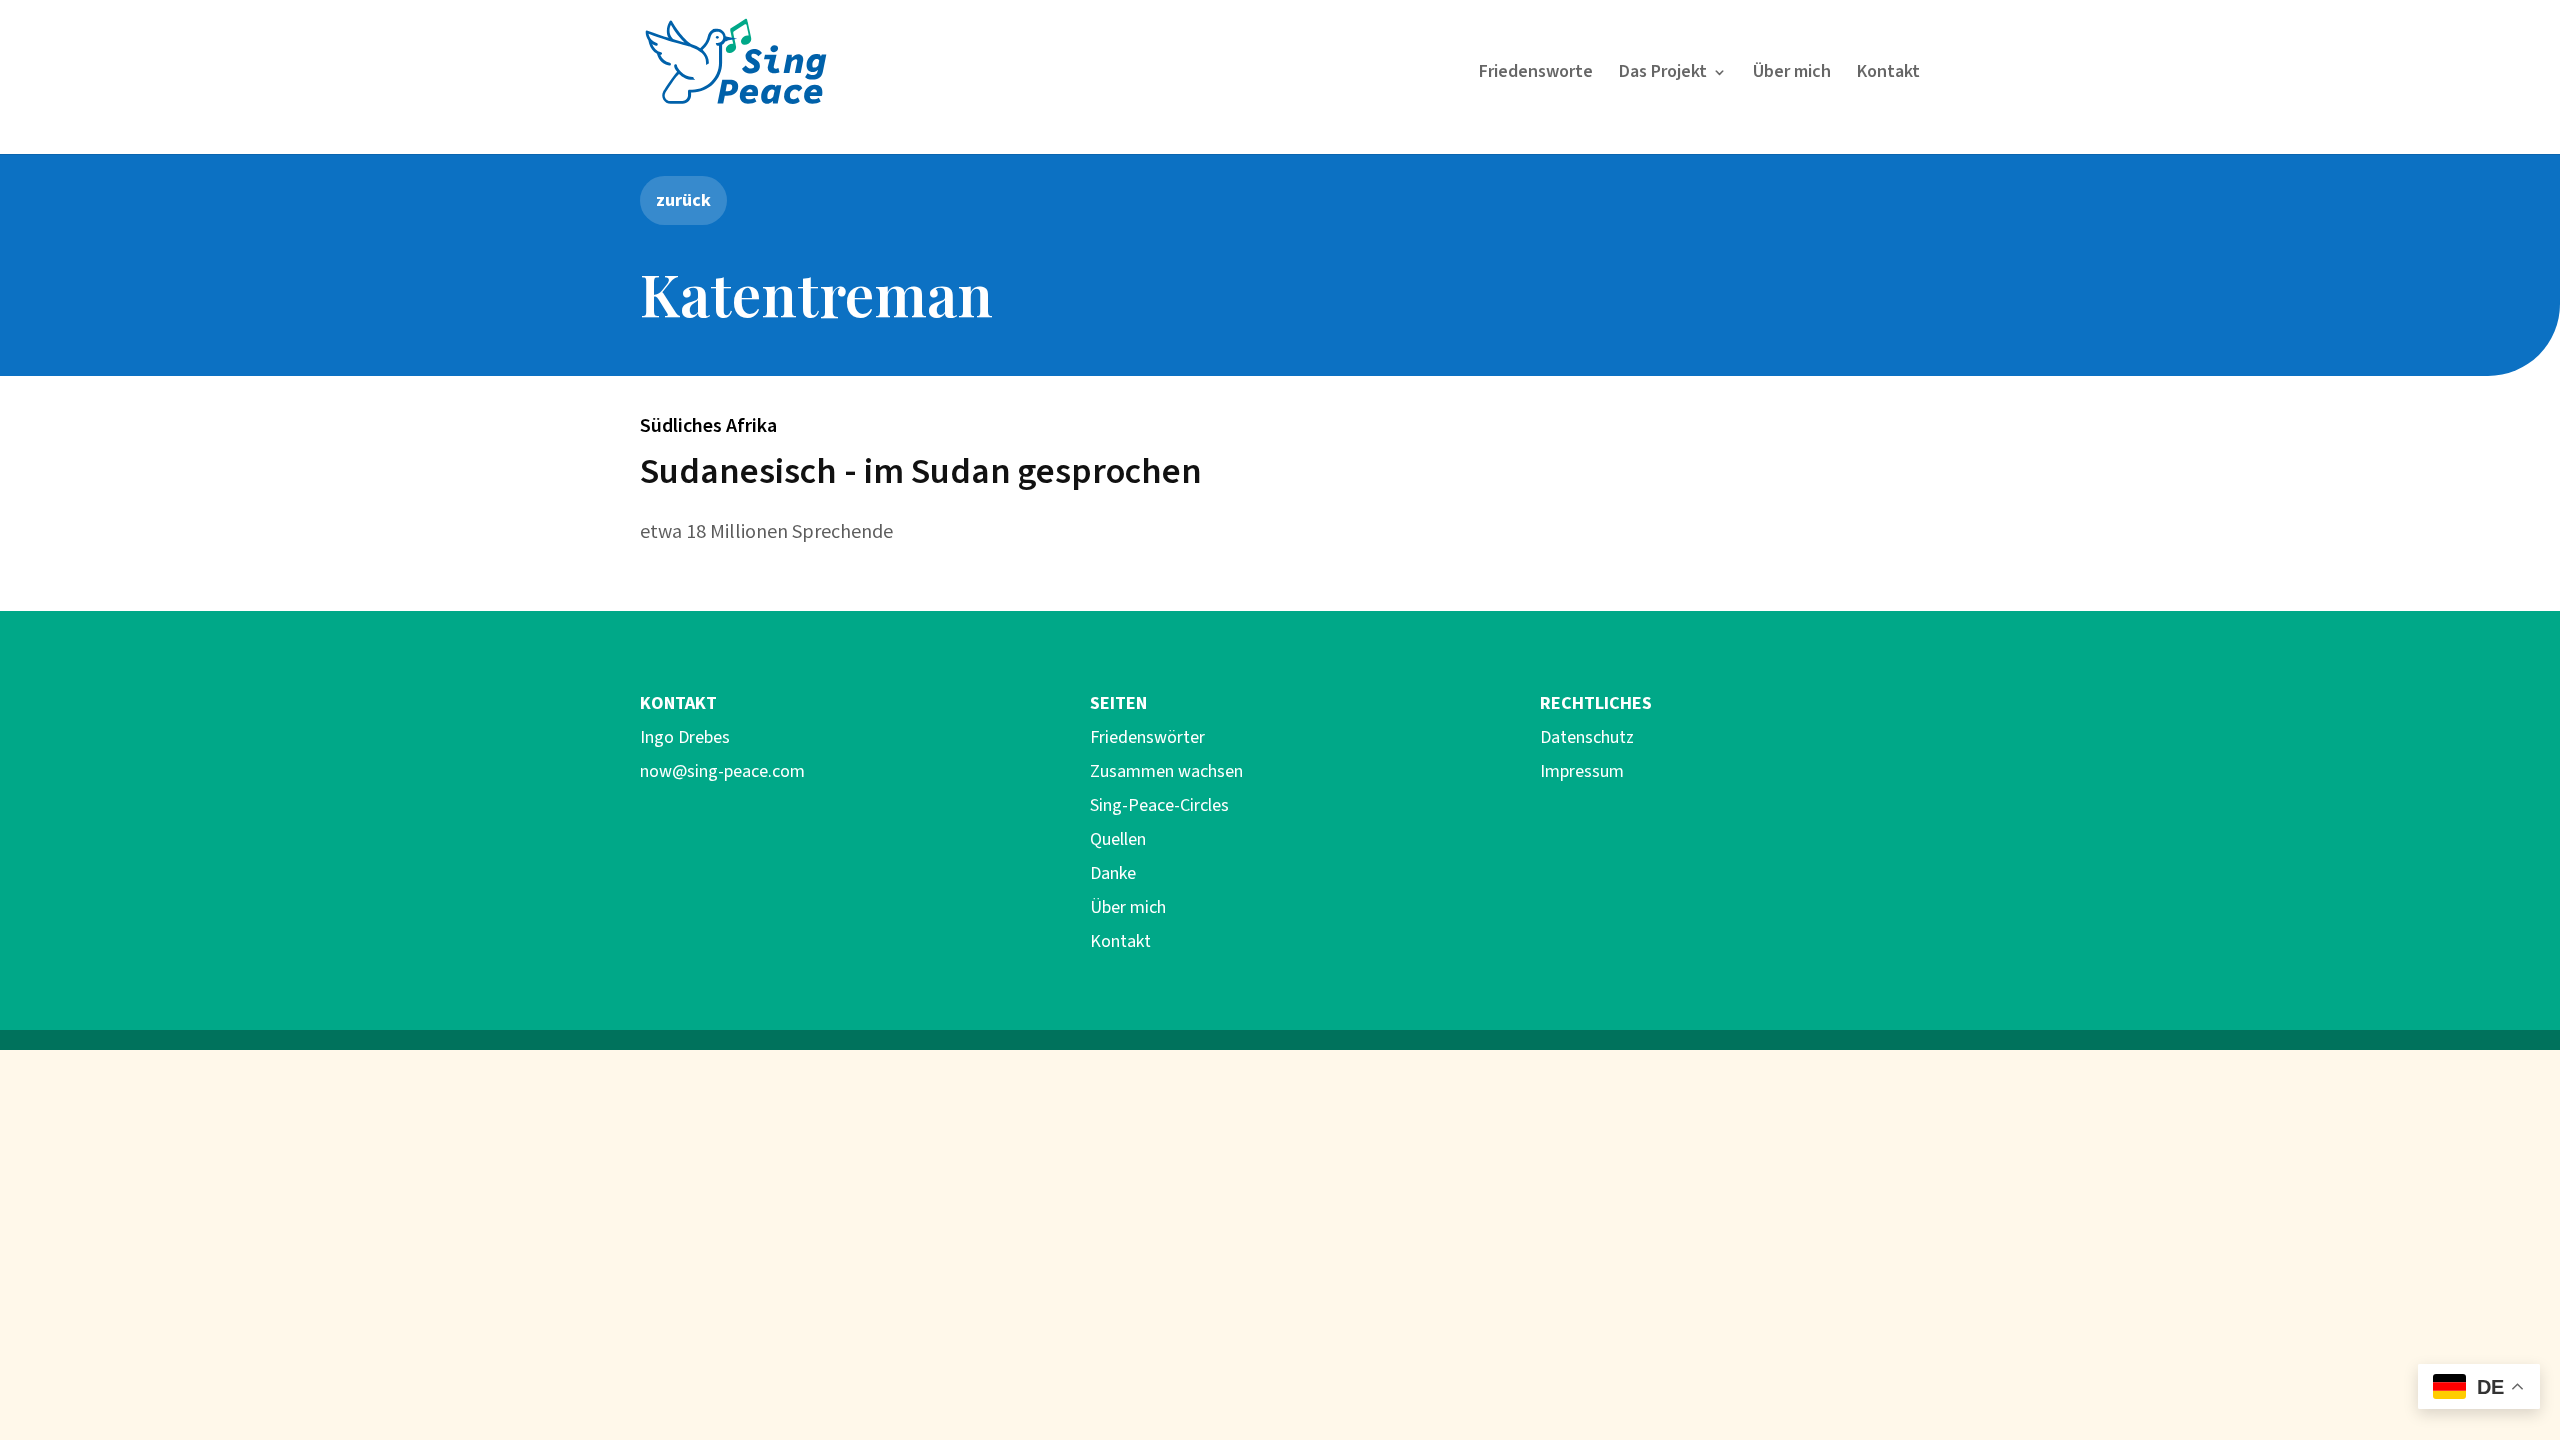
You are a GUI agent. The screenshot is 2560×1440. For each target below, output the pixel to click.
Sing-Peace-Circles (1159, 805)
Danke (1113, 873)
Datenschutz (1587, 737)
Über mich (1792, 74)
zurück (683, 199)
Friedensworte (1536, 74)
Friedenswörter (1147, 737)
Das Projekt (1663, 74)
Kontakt (1888, 74)
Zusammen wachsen (1166, 771)
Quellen (1118, 839)
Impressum (1582, 771)
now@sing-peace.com (722, 771)
